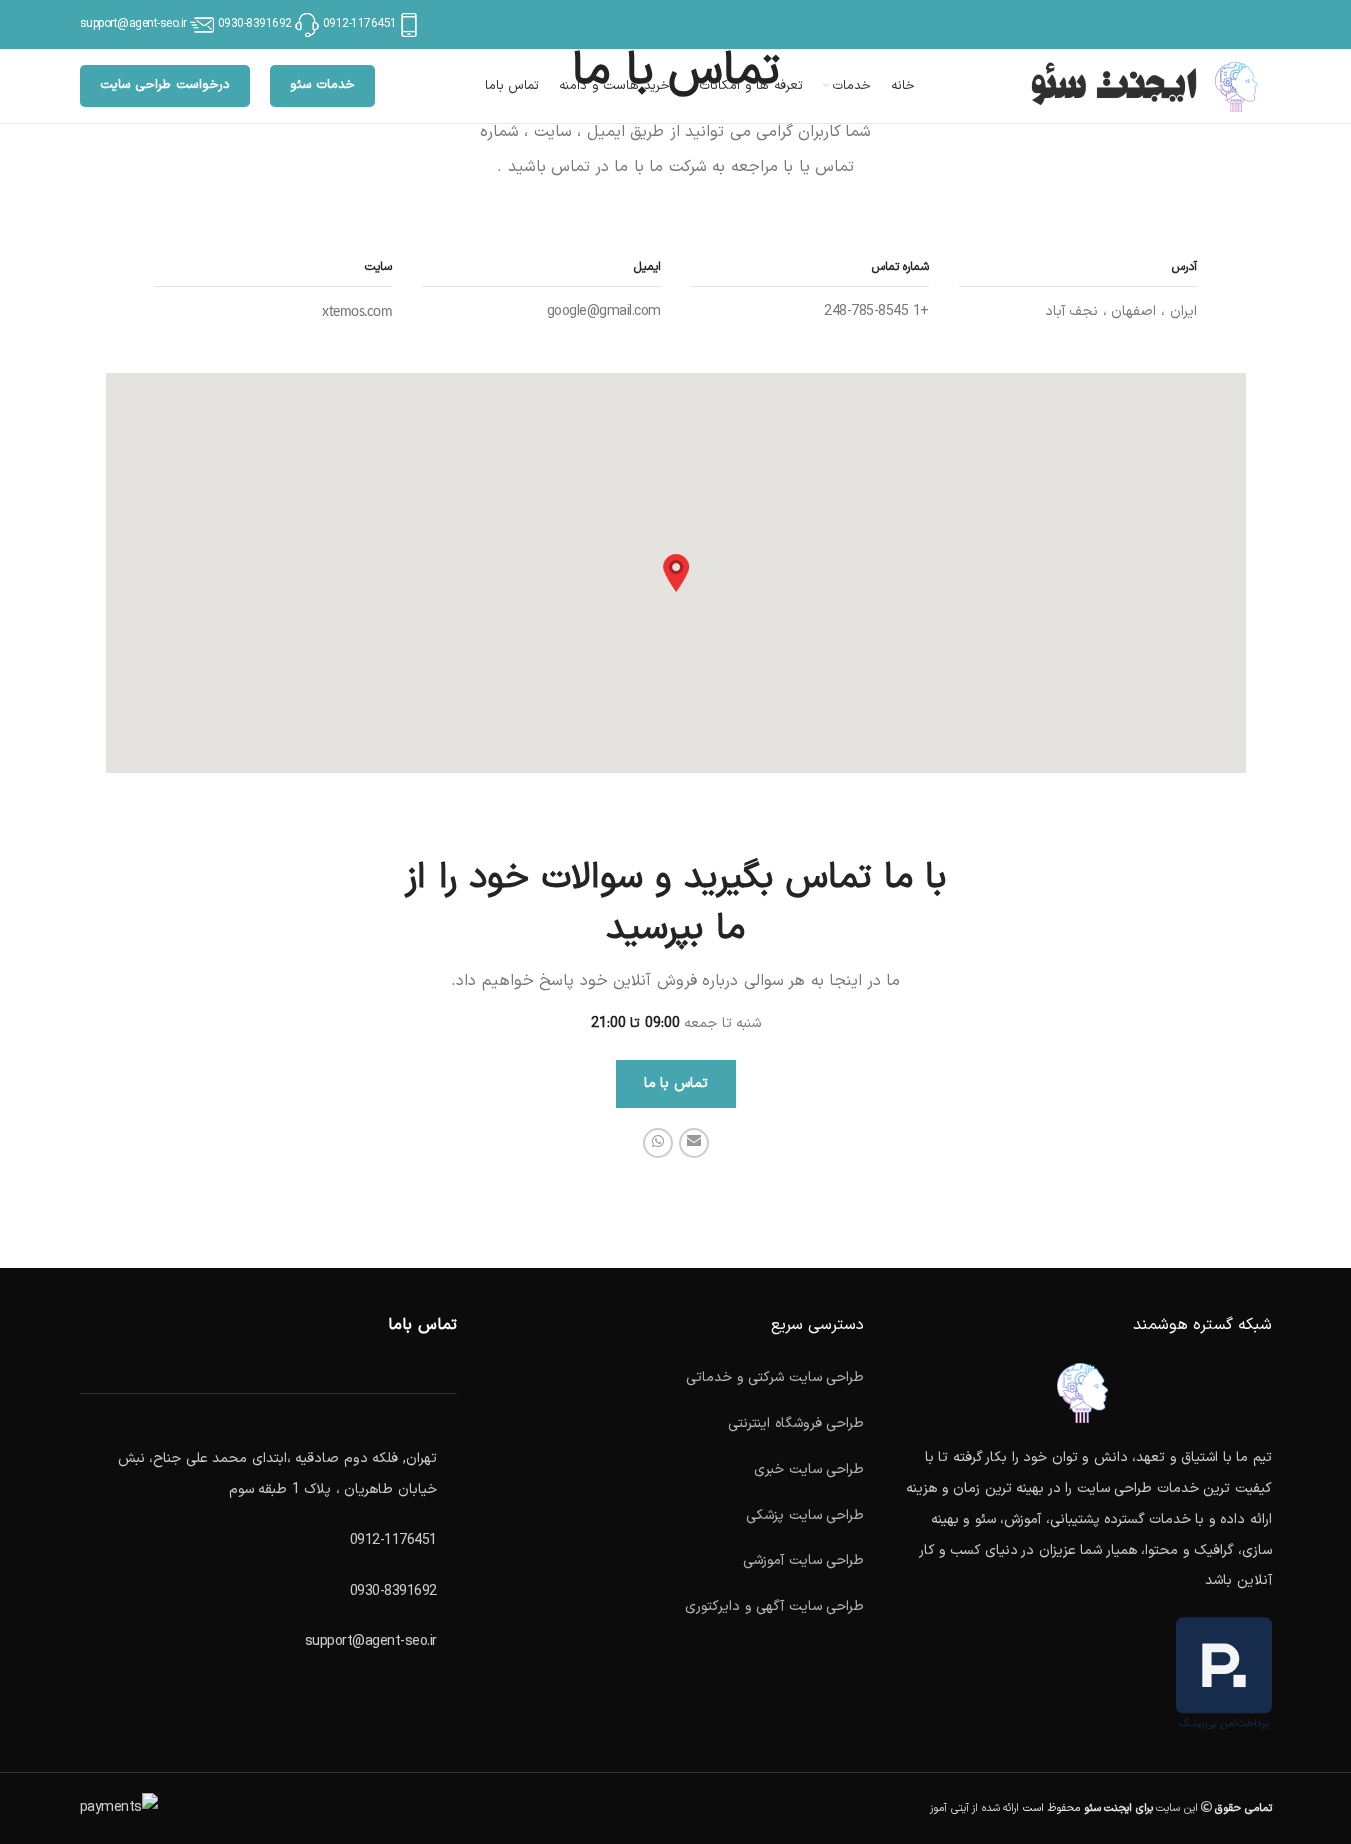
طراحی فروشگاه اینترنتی (796, 1423)
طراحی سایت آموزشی (803, 1560)
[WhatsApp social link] (658, 1143)
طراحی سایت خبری (809, 1469)
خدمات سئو (323, 85)
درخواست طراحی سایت (165, 85)
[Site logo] (1147, 85)
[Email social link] (694, 1143)
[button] (676, 573)
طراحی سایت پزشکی (805, 1515)
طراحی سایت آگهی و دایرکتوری (774, 1606)
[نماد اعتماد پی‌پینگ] (1224, 1674)
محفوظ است (1086, 1808)
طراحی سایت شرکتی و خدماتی (775, 1377)
